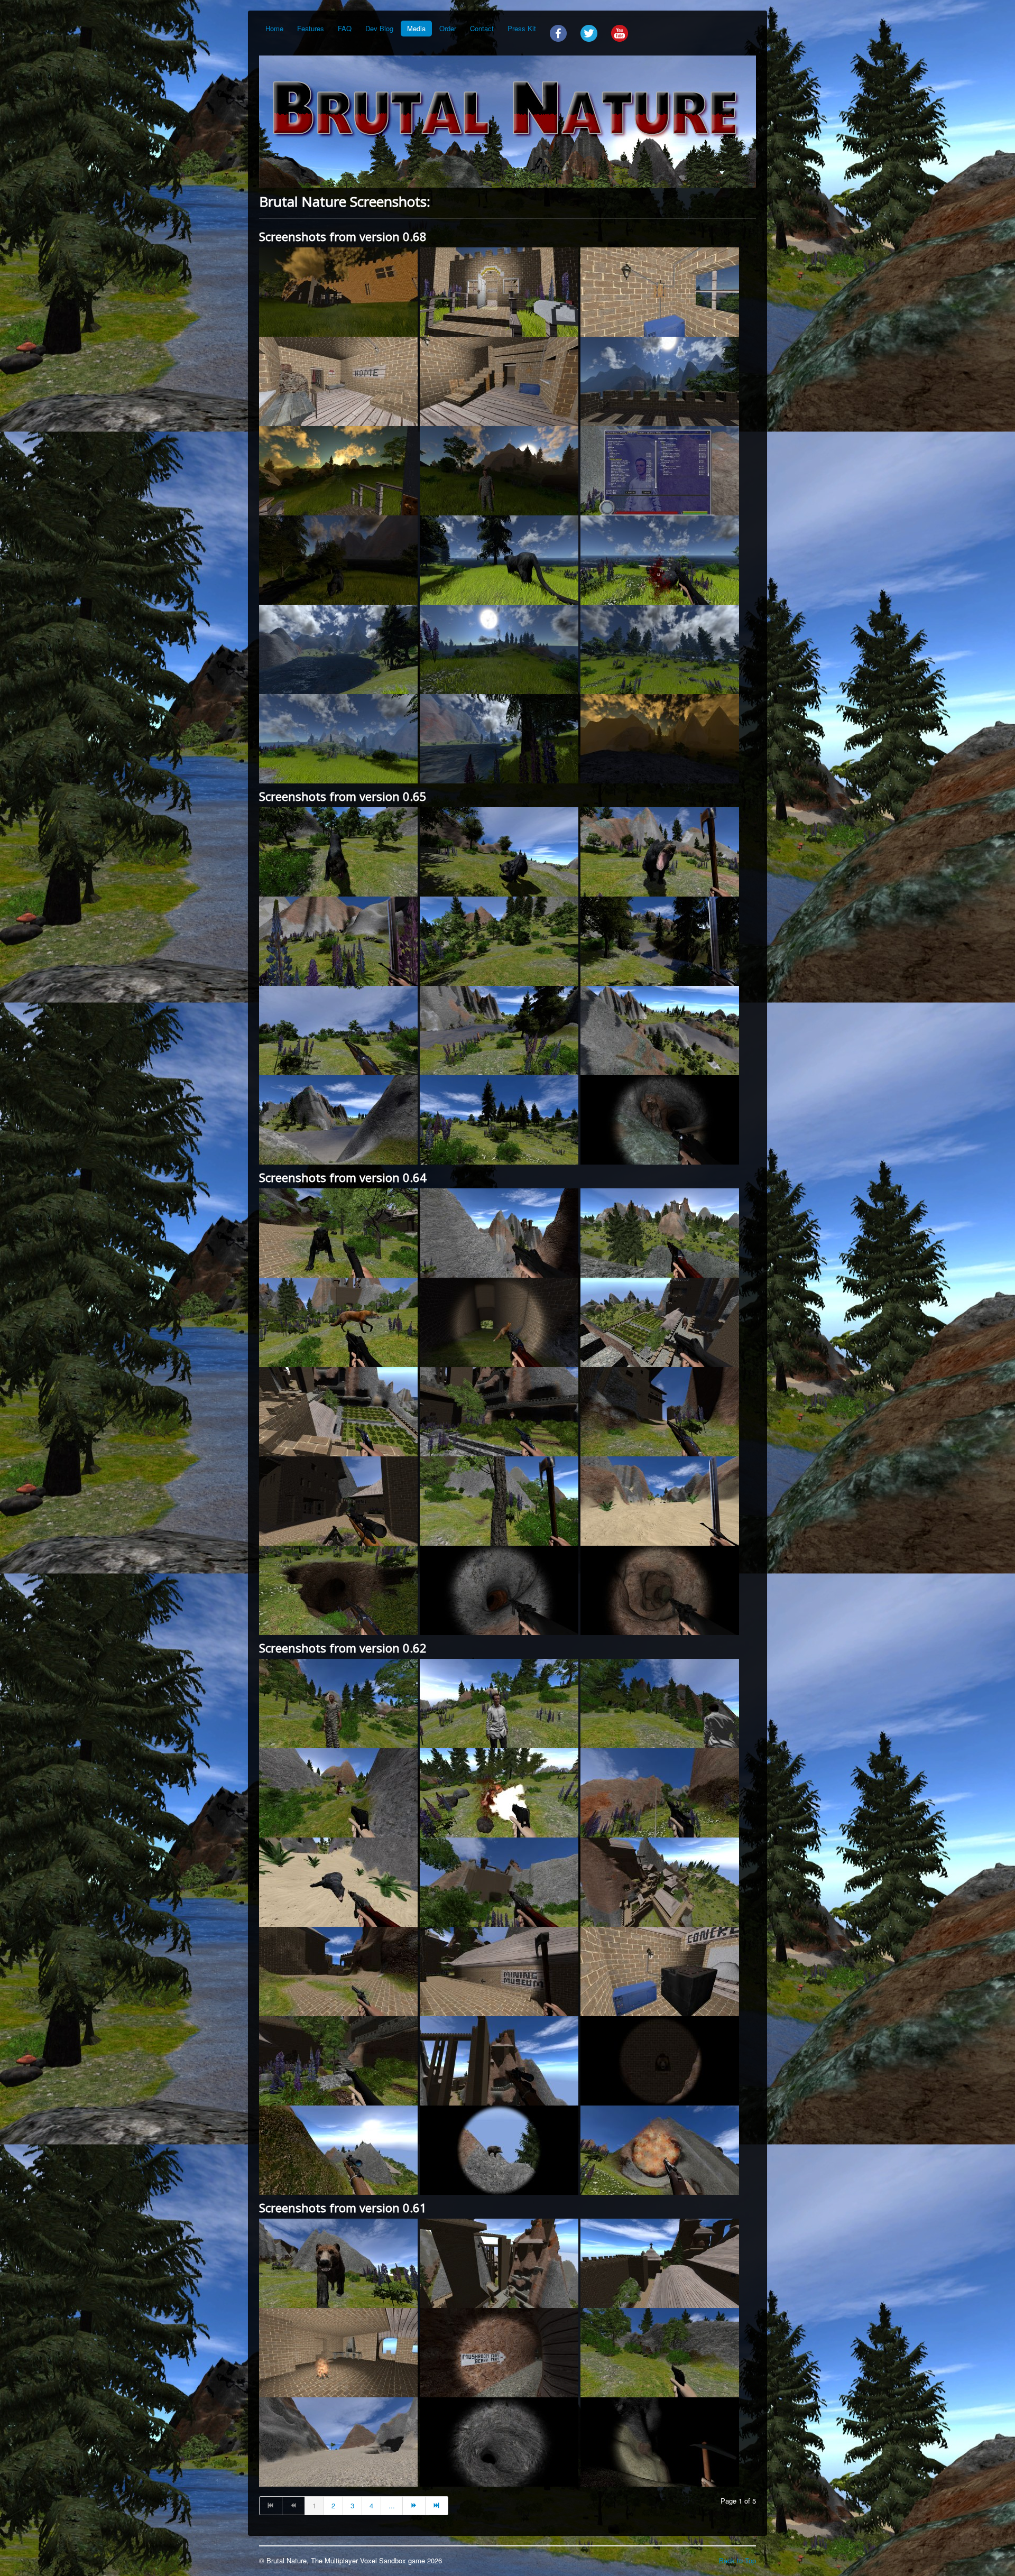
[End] (437, 2506)
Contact (482, 28)
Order (448, 28)
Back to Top (737, 2560)
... (392, 2505)
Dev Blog (379, 28)
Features (311, 28)
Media (416, 28)
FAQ (345, 28)
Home (274, 28)
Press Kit (522, 28)
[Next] (414, 2506)
